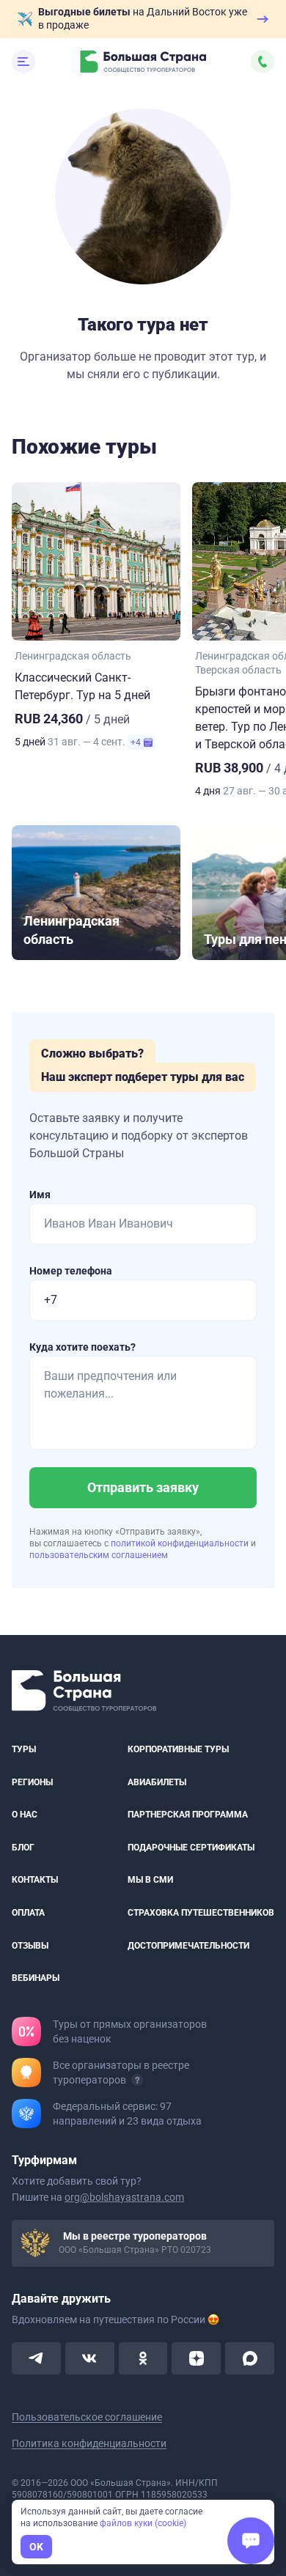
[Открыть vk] (90, 2358)
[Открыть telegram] (36, 2358)
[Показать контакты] (263, 62)
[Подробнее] (137, 2079)
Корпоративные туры (178, 1749)
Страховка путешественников (201, 1913)
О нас (25, 1815)
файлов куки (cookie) (143, 2523)
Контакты (35, 1880)
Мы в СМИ (150, 1880)
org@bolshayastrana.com (124, 2196)
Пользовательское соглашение (87, 2416)
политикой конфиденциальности (181, 1543)
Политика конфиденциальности (89, 2443)
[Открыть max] (250, 2358)
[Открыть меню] (23, 62)
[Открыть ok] (143, 2358)
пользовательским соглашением (99, 1555)
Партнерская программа (188, 1815)
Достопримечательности (188, 1945)
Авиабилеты (157, 1782)
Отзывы (30, 1945)
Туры (24, 1749)
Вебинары (36, 1978)
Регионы (32, 1782)
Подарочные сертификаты (191, 1847)
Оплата (28, 1913)
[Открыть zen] (196, 2358)
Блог (23, 1847)
